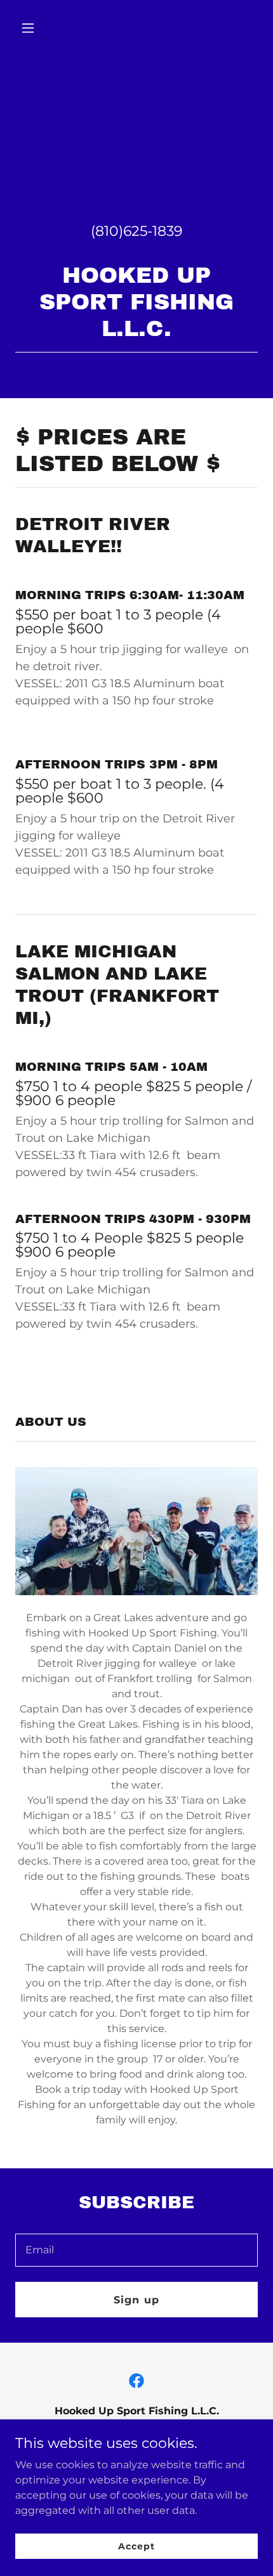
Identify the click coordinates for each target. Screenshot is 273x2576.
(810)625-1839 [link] (136, 231)
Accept (136, 2546)
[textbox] (136, 2250)
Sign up (136, 2300)
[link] (136, 2381)
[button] (33, 28)
